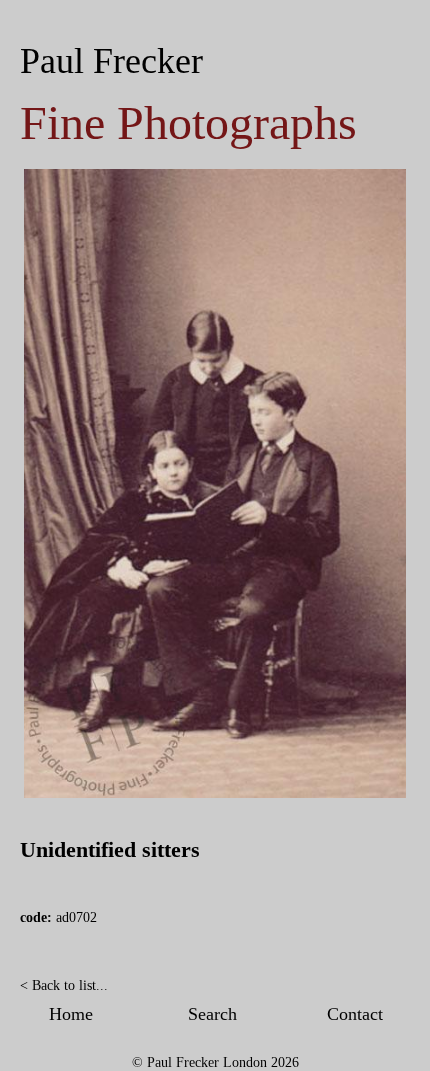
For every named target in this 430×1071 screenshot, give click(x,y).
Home (71, 1014)
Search (212, 1014)
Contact (355, 1014)
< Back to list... (64, 985)
